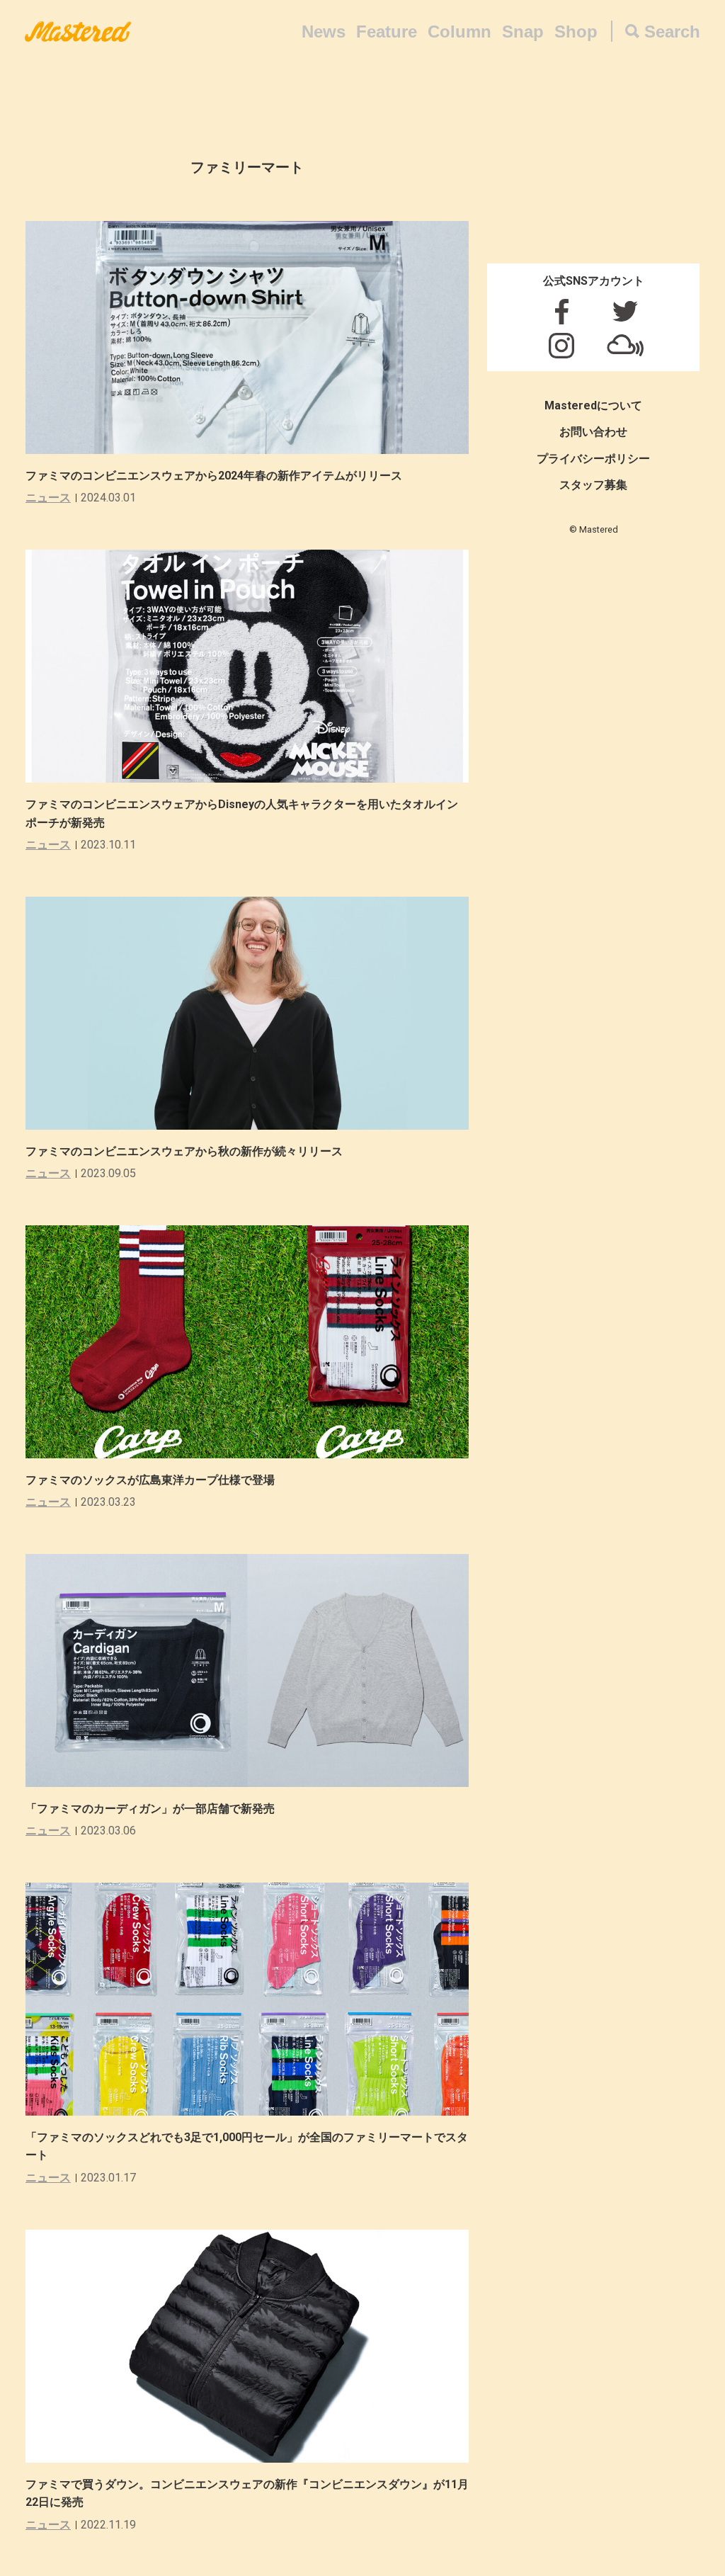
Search (672, 32)
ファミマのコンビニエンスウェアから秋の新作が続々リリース (184, 1151)
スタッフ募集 (593, 485)
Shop (576, 32)
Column (459, 32)
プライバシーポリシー (593, 459)
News (324, 32)
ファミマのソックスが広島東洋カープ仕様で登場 (150, 1480)
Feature (387, 32)
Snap (523, 32)
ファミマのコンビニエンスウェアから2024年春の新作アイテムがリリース (214, 476)
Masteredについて (593, 405)
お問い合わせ (593, 432)
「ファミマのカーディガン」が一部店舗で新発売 (150, 1809)
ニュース (48, 498)
